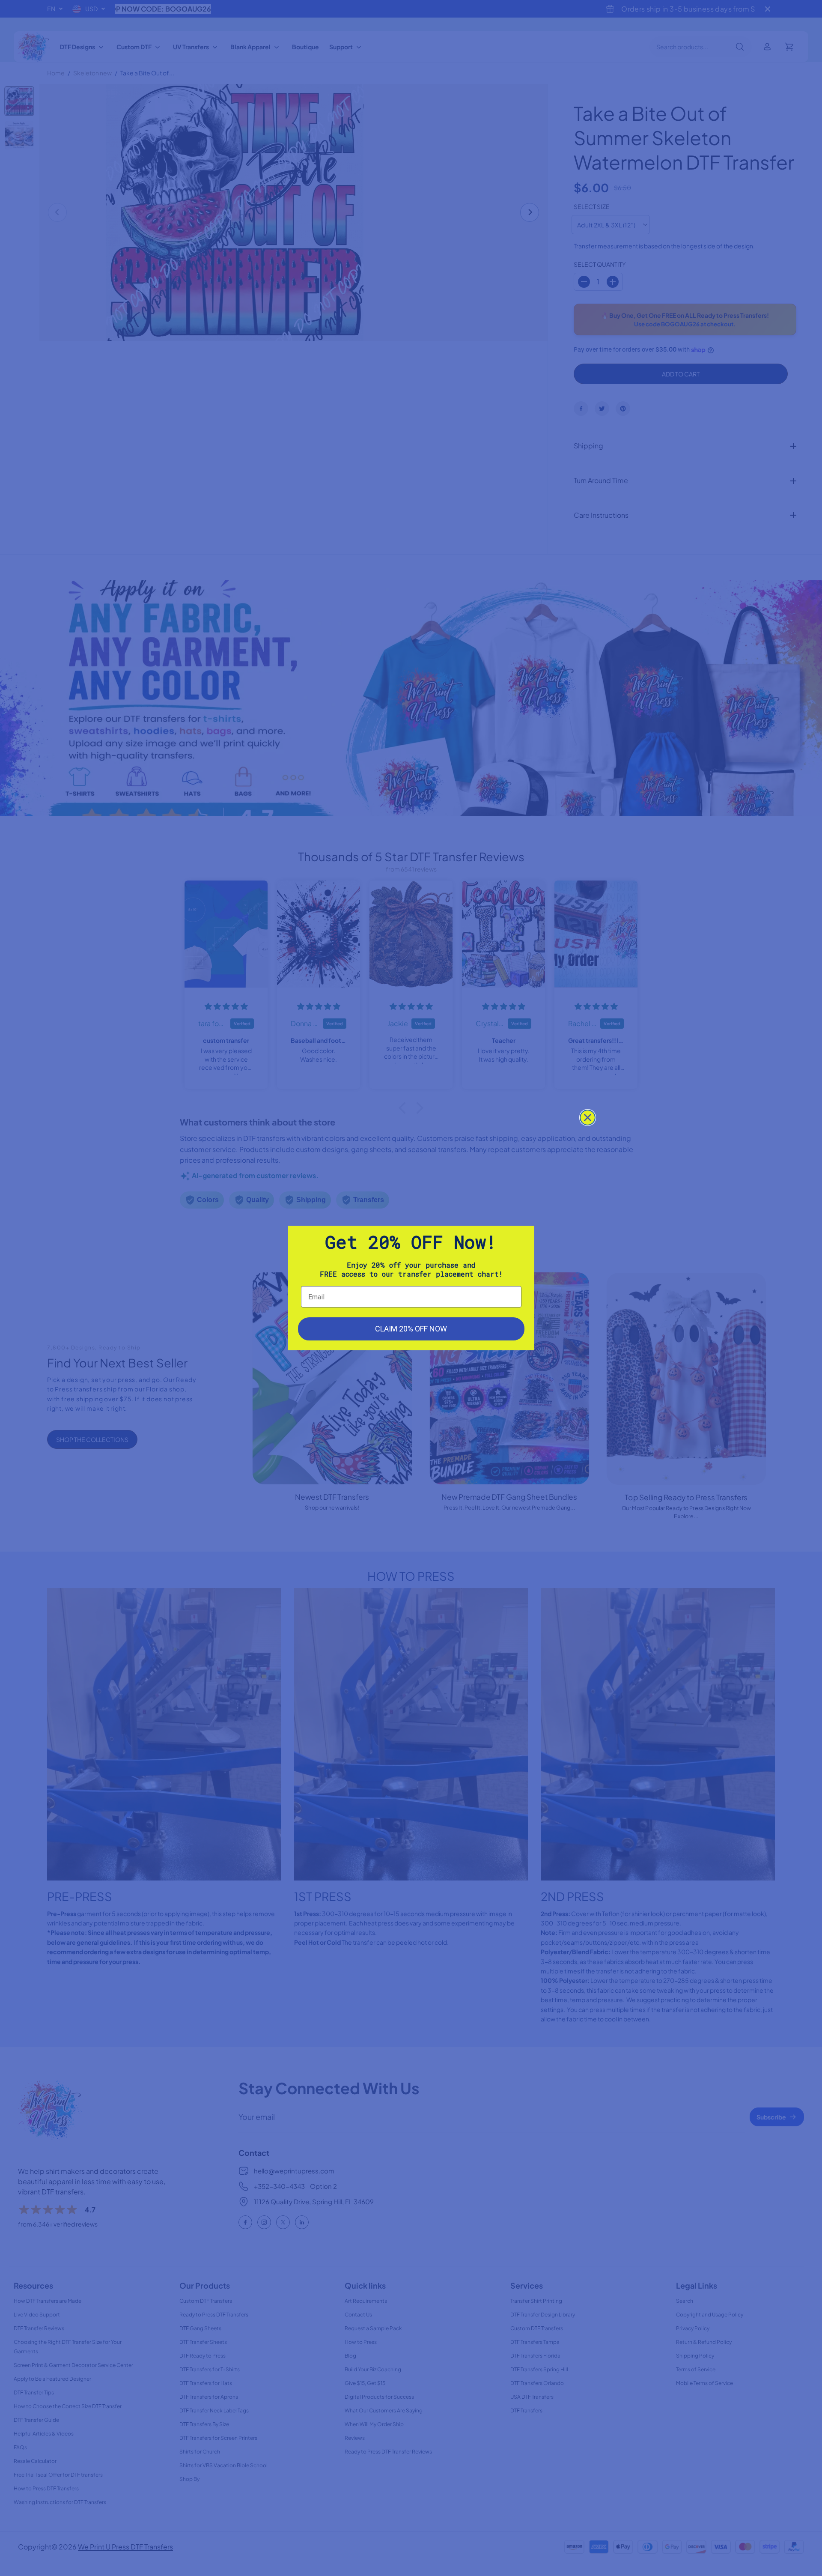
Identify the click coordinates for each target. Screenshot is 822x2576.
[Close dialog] (588, 1118)
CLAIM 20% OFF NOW (411, 1329)
